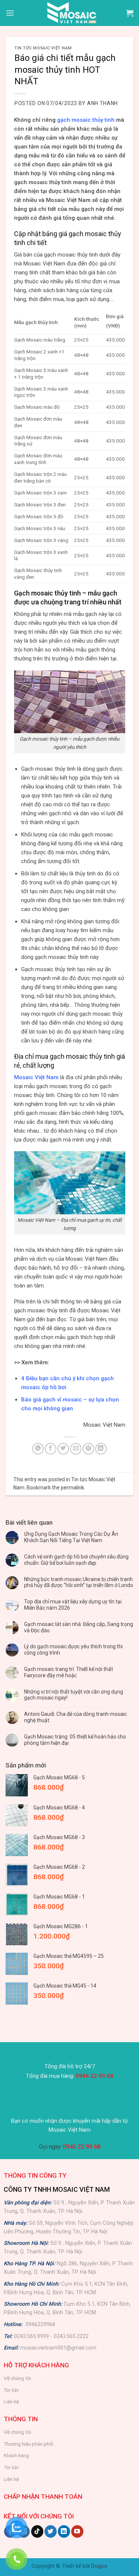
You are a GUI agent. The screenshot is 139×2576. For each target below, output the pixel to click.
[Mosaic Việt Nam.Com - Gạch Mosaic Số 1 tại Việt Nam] (70, 13)
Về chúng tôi (17, 2378)
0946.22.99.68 (95, 2076)
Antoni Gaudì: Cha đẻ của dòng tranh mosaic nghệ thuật (75, 1717)
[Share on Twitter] (63, 1449)
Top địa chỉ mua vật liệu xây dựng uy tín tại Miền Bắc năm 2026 (73, 1605)
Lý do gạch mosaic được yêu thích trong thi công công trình (73, 1650)
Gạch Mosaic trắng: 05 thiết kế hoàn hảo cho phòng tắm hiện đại (75, 1740)
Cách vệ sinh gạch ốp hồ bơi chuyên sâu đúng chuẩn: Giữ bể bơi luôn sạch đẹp (76, 1560)
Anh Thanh (102, 103)
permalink (72, 1488)
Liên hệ (11, 2402)
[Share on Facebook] (51, 1449)
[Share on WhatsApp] (38, 1449)
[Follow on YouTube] (77, 2531)
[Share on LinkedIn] (101, 1449)
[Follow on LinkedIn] (64, 2531)
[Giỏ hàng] (130, 13)
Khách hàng (16, 2455)
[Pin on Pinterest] (88, 1449)
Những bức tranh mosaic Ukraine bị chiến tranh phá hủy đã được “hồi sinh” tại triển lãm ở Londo (79, 1582)
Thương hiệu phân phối (29, 2444)
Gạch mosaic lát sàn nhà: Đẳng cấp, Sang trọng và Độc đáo (79, 1627)
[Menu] (10, 13)
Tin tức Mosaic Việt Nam (43, 48)
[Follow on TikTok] (37, 2531)
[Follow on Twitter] (51, 2531)
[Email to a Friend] (76, 1449)
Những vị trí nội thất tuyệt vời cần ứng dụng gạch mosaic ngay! (74, 1695)
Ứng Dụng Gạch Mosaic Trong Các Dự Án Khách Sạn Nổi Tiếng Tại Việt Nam (71, 1537)
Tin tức (11, 2390)
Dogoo (99, 2566)
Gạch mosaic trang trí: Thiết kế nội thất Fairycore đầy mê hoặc (69, 1672)
